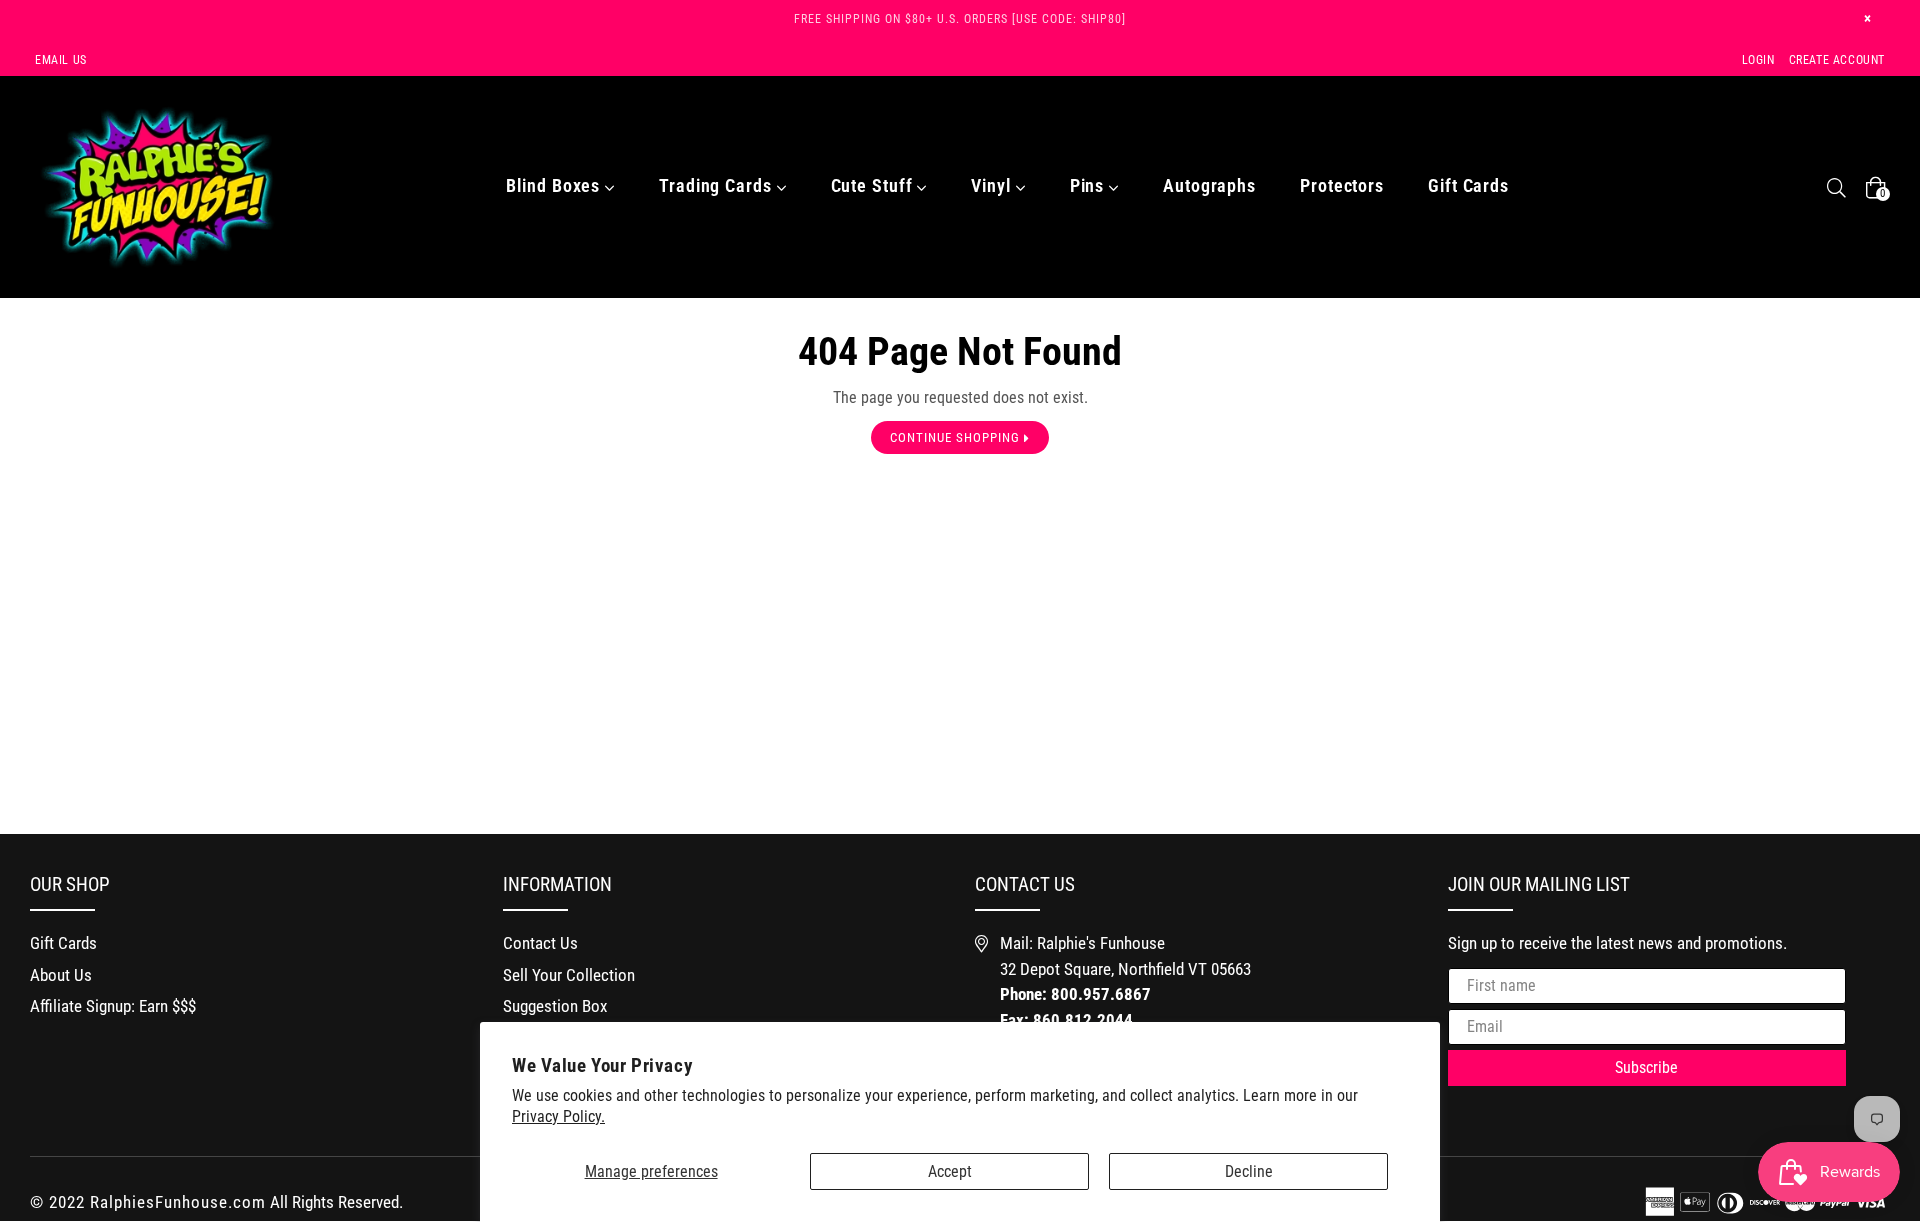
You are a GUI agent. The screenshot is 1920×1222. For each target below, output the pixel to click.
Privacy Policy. (558, 1116)
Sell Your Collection (569, 975)
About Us (61, 975)
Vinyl (993, 185)
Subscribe (1646, 1067)
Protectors (1342, 185)
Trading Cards (718, 185)
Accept (950, 1171)
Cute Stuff (874, 185)
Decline (1249, 1171)
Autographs (1209, 185)
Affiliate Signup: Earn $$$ (113, 1006)
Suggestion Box (555, 1006)
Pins (1090, 185)
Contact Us (540, 943)
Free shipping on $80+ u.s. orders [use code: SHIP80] (960, 19)
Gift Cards (1468, 185)
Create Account (1837, 60)
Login (1758, 60)
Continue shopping (957, 437)
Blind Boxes (555, 185)
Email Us (61, 60)
